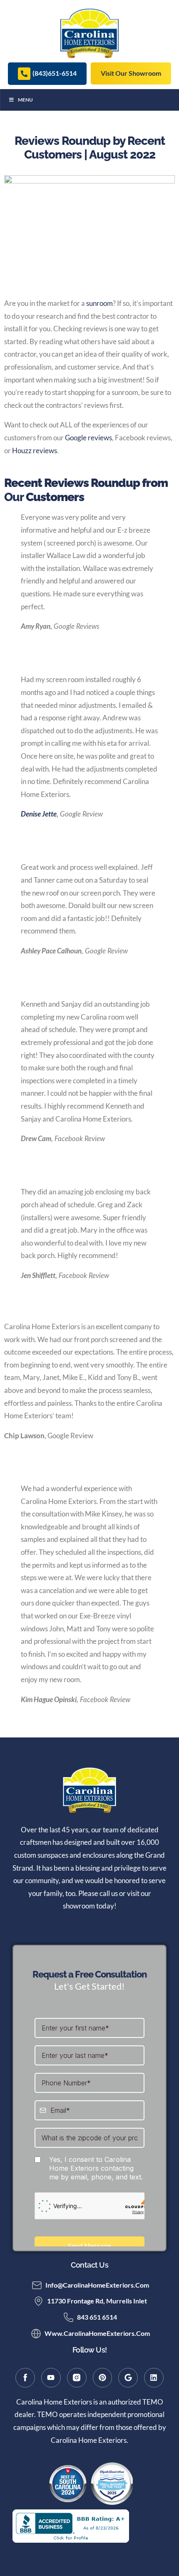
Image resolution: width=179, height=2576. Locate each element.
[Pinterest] (103, 2378)
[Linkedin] (154, 2378)
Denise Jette (39, 814)
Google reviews (88, 438)
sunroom (99, 303)
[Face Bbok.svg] (25, 2378)
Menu (25, 100)
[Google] (128, 2378)
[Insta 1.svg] (77, 2378)
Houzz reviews (35, 450)
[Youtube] (51, 2378)
